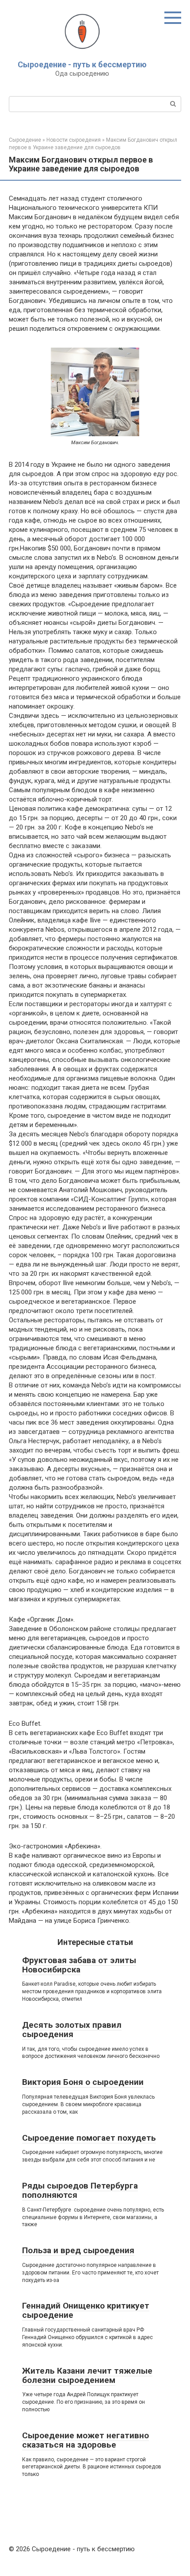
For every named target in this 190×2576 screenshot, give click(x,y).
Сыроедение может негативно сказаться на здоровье (85, 2440)
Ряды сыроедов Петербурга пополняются (80, 2190)
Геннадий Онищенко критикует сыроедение (86, 2310)
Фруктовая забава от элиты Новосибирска (79, 1965)
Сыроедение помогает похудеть (89, 2138)
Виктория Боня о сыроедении (83, 2082)
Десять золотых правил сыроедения (72, 2030)
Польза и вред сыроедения (78, 2250)
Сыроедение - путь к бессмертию (82, 64)
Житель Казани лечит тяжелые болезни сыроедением (87, 2375)
